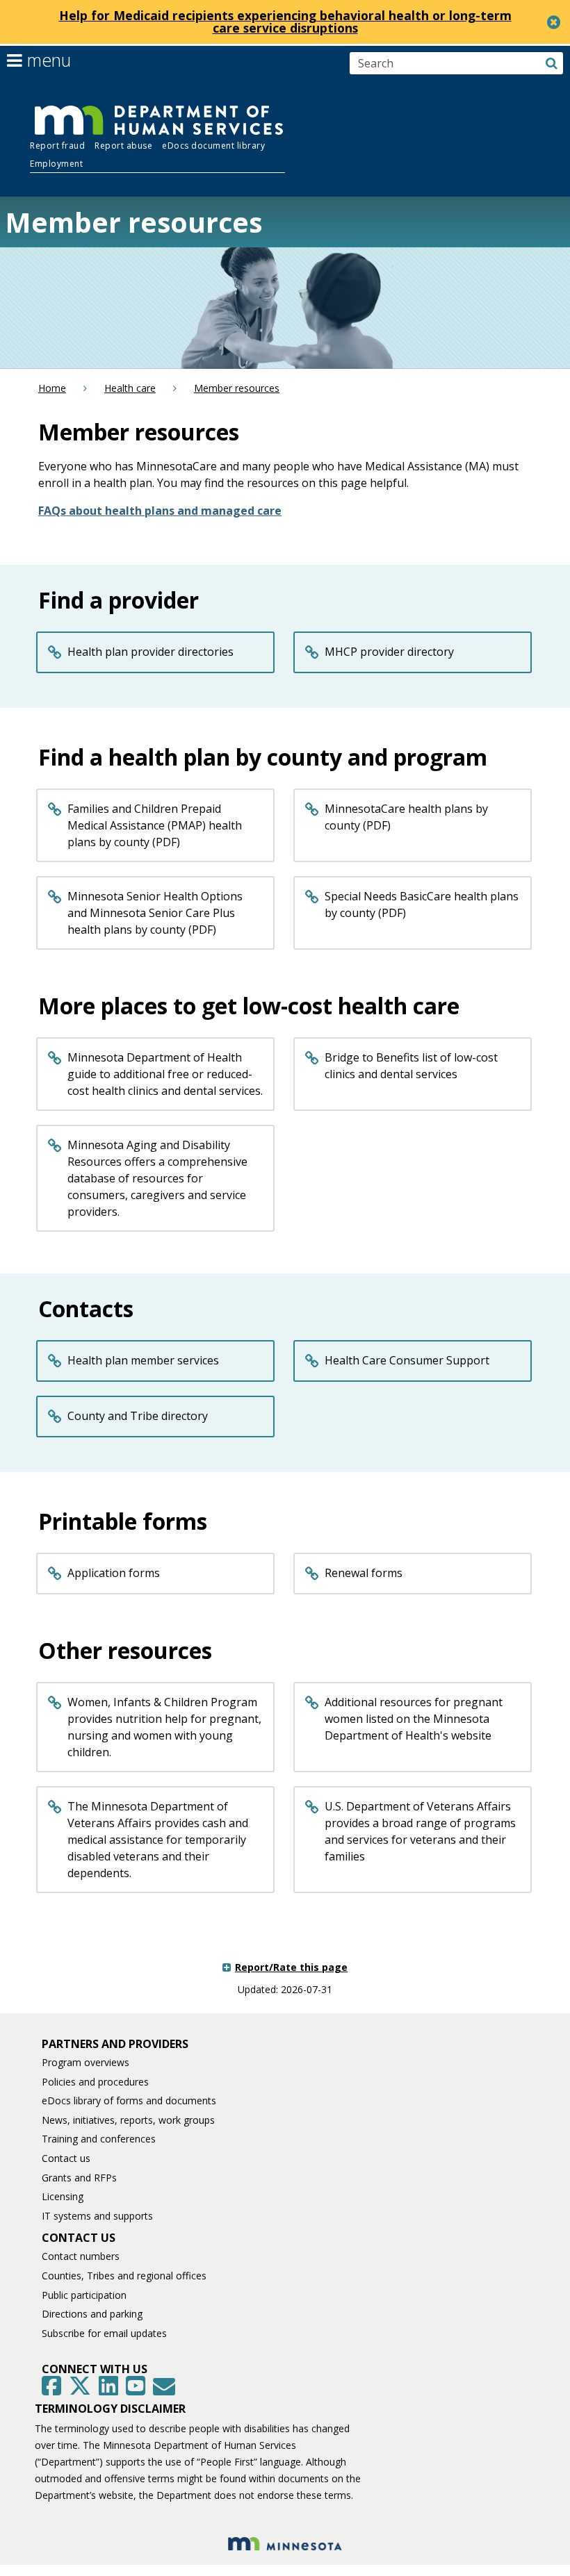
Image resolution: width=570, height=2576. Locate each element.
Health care (130, 388)
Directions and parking (92, 2314)
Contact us (66, 2158)
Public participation (84, 2295)
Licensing (63, 2196)
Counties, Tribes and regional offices (124, 2276)
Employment (56, 164)
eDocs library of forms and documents (129, 2100)
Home (52, 388)
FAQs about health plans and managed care (160, 511)
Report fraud (57, 146)
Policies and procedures (95, 2082)
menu (47, 60)
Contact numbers (81, 2256)
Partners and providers (115, 2044)
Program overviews (85, 2062)
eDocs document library (213, 146)
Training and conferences (99, 2139)
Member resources (237, 388)
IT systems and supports (97, 2216)
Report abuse (123, 146)
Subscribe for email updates (104, 2333)
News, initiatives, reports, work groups (128, 2120)
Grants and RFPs (79, 2178)
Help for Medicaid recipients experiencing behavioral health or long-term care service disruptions (285, 22)
